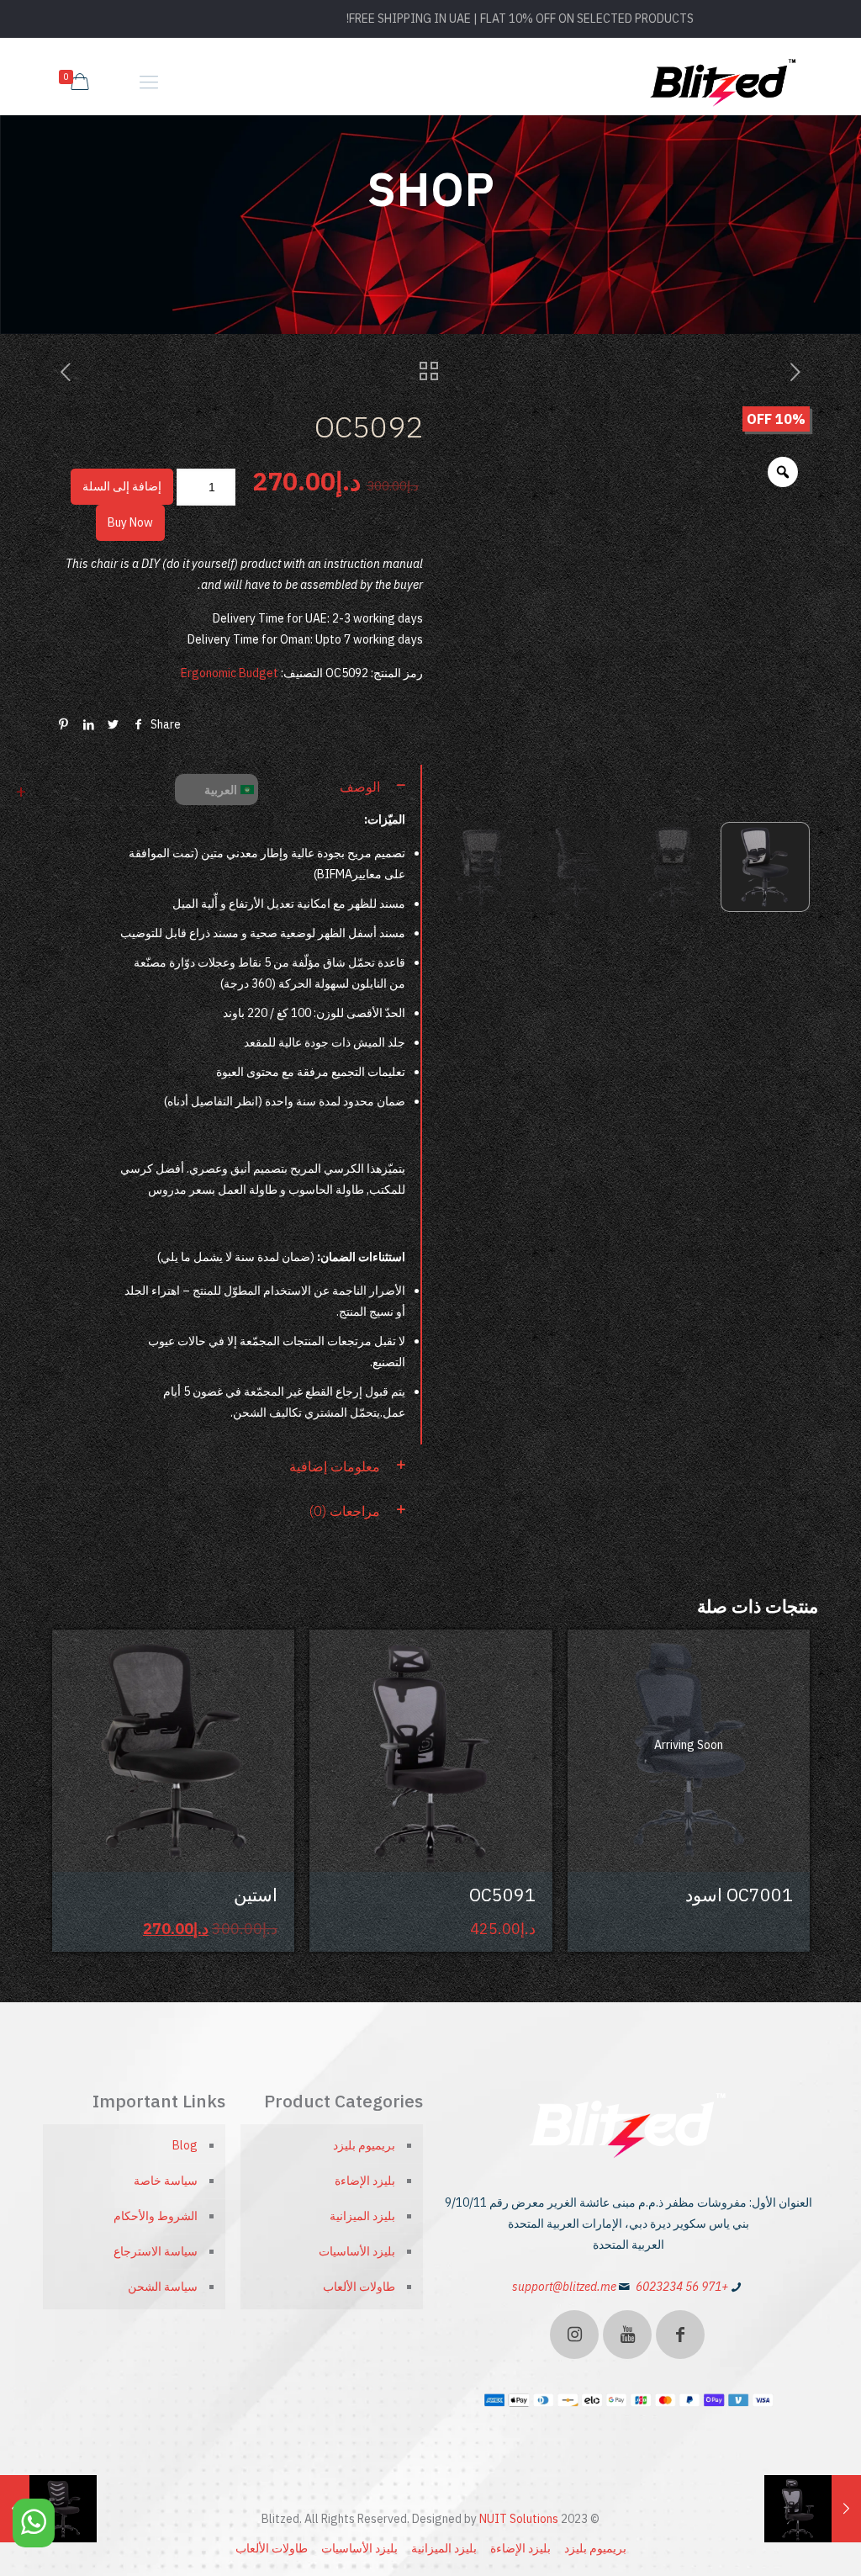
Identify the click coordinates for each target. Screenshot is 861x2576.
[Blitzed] (724, 82)
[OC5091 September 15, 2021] (846, 2509)
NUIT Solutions (519, 2519)
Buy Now (130, 522)
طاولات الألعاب (359, 2287)
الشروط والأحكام (156, 2216)
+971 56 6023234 (682, 2287)
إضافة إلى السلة (122, 486)
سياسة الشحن (163, 2287)
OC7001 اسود (739, 1895)
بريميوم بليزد (364, 2145)
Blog (185, 2145)
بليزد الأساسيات (357, 2251)
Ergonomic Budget (230, 673)
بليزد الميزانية (362, 2216)
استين (256, 1895)
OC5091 (502, 1895)
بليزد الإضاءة (365, 2181)
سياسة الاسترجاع (156, 2251)
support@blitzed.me (564, 2287)
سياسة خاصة (166, 2181)
